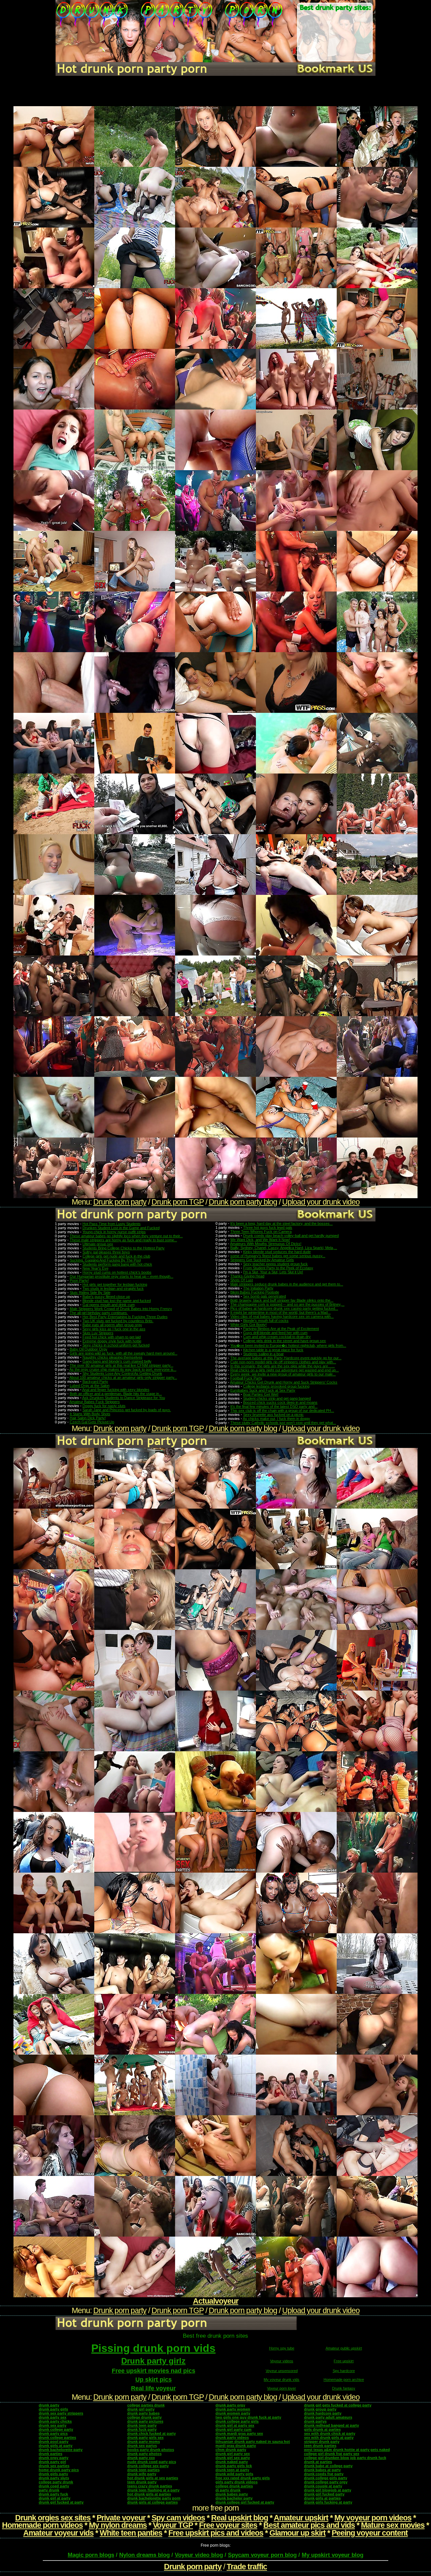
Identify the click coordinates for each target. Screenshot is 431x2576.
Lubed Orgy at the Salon (90, 1386)
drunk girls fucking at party (328, 2502)
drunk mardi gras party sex (239, 2433)
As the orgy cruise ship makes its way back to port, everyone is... (123, 1369)
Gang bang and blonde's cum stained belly (117, 1361)
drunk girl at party (55, 2498)
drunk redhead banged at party (331, 2425)
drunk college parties (57, 2437)
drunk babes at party (322, 2470)
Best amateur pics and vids (309, 2525)
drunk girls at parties (322, 2498)
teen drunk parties (320, 2446)
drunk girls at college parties (153, 2502)
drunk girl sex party (233, 2458)
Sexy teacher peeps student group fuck (275, 1264)
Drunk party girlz (153, 2361)
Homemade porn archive (344, 2380)
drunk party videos (232, 2437)
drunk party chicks (55, 2421)
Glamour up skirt (297, 2533)
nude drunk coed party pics (152, 2462)
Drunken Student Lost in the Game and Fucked (121, 1228)
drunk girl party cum (234, 2429)
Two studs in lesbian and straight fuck (113, 1289)
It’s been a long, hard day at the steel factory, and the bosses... (281, 1223)
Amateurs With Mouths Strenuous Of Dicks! (266, 1244)
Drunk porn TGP (178, 1202)
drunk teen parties (143, 2470)
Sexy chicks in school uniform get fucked (116, 1345)
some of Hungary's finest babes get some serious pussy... (278, 1256)
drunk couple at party (323, 2486)
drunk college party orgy (326, 2482)
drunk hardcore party (323, 2413)
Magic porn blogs (91, 2555)
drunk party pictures (145, 2421)
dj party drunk (228, 2490)
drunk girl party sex (233, 2454)
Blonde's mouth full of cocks (266, 1321)
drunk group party (320, 2409)
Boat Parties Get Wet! (261, 1394)
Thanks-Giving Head (247, 1276)
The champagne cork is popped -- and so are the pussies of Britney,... (287, 1304)
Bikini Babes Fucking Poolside (255, 1292)
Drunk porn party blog (243, 1202)
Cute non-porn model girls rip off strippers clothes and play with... (283, 1362)
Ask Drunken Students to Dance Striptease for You (124, 1398)
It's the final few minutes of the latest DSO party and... (274, 1406)
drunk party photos (144, 2454)
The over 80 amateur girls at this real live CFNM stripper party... (122, 1365)
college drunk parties (234, 2486)
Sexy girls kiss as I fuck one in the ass (114, 1329)
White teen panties (131, 2533)
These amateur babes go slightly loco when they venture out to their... (126, 1236)
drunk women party (233, 2413)
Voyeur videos (282, 2361)
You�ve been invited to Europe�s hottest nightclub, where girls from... (288, 1345)
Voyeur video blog (199, 2555)
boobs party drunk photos (151, 2450)
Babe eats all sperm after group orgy (112, 1325)
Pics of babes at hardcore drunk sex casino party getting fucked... (284, 1308)
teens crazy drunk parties (150, 2486)
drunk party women (233, 2409)
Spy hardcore (344, 2371)
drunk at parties (318, 2462)
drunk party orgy (230, 2405)
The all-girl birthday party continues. (99, 1313)
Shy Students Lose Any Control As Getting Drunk (122, 1373)
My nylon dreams (118, 2525)
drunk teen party (142, 2425)
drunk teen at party (232, 2470)
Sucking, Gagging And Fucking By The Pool (105, 1260)
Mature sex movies (393, 2525)
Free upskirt (344, 2361)
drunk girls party (53, 2474)
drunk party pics (53, 2433)
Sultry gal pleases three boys (106, 1252)
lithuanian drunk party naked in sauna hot (253, 2442)
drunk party (49, 2405)
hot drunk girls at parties (149, 2494)
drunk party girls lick (234, 2466)
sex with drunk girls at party (329, 2437)
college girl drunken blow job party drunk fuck (345, 2458)
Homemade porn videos (42, 2525)
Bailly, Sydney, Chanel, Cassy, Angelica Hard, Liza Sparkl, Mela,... (284, 1248)
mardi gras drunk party (236, 2446)
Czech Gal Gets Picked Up (92, 1422)
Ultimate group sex (98, 1244)
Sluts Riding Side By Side (90, 1293)
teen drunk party (142, 2482)
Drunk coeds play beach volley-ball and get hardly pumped (291, 1236)
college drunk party (144, 2417)
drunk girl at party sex (235, 2425)
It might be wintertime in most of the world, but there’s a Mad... (280, 1312)
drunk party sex (53, 2417)
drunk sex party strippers (61, 2413)
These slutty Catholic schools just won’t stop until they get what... (283, 1423)
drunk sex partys (142, 2446)
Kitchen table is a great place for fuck (273, 1350)
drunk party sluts (54, 2478)
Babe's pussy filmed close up (106, 1297)
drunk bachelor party (234, 2498)
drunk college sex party (148, 2466)
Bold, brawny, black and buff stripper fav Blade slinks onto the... (282, 1300)
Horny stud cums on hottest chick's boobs (117, 1272)
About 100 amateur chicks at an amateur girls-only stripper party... (123, 1377)
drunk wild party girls (234, 2474)
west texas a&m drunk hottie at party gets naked (347, 2450)
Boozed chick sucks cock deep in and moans (280, 1402)
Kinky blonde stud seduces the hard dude (277, 1252)
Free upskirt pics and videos (216, 2533)
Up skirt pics (154, 2380)
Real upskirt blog (240, 2518)
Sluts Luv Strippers (98, 1333)
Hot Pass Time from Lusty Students (112, 1224)
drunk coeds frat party (324, 2474)
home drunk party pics (59, 2470)
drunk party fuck (53, 2494)
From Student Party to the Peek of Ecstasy (278, 1268)
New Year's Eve (95, 1268)
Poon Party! (79, 1280)
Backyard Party (95, 1382)
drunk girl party (141, 2409)
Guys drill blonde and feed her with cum (275, 1333)
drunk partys (315, 2421)
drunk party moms (144, 2442)
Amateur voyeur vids (58, 2533)
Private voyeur (121, 2518)
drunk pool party (54, 2442)
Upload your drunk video (321, 1202)
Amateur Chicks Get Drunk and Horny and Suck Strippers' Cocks (284, 1382)
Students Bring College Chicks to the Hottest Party (124, 1248)
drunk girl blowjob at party (328, 2490)
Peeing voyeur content (370, 2533)
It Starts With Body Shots (90, 1414)
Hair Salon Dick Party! (88, 1418)
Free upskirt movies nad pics (154, 2371)
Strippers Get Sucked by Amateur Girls (262, 1260)
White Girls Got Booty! (248, 1325)
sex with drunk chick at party (330, 2433)
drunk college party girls (237, 2421)
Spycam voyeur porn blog (262, 2555)
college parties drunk (146, 2405)
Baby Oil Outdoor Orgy (89, 1349)
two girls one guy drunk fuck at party (248, 2417)
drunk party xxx (141, 2458)
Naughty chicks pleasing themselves (112, 1357)
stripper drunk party (322, 2442)
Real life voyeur (153, 2388)
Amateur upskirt (301, 2518)
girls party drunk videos (237, 2482)
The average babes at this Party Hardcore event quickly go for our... (286, 1358)
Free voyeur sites (228, 2525)
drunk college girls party (326, 2478)
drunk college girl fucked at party (245, 2502)
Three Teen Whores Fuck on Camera (261, 1232)
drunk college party (56, 2429)
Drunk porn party (120, 1202)
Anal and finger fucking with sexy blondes (116, 1390)
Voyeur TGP (173, 2525)
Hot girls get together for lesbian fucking (115, 1284)
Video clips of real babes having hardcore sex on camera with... (282, 1316)
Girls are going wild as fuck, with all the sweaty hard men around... (124, 1353)
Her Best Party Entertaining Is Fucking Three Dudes (125, 1317)
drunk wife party (142, 2474)
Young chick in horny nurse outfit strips (114, 1232)
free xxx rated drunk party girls (243, 2478)
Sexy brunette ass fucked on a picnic (273, 1415)
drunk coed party (54, 2486)
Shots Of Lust (242, 1280)
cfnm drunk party (231, 2450)
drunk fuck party (142, 2429)
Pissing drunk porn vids (153, 2348)
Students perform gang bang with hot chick (117, 1264)
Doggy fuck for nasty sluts (104, 1406)
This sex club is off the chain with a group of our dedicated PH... (282, 1411)
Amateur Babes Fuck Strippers (95, 1402)
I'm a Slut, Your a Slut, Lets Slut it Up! (273, 1272)
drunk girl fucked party (324, 2494)
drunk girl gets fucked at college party (338, 2405)
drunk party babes (143, 2413)
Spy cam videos (178, 2518)
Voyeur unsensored (282, 2371)
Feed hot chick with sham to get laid (112, 1337)
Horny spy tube (282, 2348)
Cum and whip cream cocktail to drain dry (277, 1337)
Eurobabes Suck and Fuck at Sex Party (263, 1390)
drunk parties (51, 2454)
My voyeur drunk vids (281, 2380)
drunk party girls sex (145, 2437)
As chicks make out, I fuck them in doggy (276, 1419)
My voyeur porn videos (373, 2518)
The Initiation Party (258, 1288)
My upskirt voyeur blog (333, 2555)
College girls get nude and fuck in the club (116, 1256)
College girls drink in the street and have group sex (285, 1341)
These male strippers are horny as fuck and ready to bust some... (123, 1240)
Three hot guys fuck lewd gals (268, 1228)
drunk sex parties (54, 2466)
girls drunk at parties (322, 2429)
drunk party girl (52, 2462)
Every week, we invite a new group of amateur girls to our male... (283, 1374)
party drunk (49, 2490)
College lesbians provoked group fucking (276, 1386)
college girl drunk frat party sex (332, 2454)
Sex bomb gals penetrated (264, 1296)
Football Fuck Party (246, 1378)
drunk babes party (232, 2494)
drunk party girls (53, 2409)
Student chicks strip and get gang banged (277, 1398)
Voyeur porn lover (281, 2388)
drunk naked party (232, 2462)
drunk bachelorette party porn (154, 2498)
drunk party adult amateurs (328, 2417)
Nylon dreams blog (144, 2555)
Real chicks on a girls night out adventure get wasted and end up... (285, 1370)
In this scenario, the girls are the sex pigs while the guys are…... (283, 1366)
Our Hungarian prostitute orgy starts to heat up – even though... (122, 1276)
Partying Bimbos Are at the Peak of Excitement (281, 1329)
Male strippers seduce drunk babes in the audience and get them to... (287, 1284)
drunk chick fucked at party (152, 2433)
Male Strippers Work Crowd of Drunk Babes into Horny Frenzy (121, 1309)
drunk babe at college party (328, 2466)
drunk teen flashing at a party (153, 2490)
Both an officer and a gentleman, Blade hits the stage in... (116, 1394)
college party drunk (56, 2482)
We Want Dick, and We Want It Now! (260, 1240)
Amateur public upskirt (344, 2348)
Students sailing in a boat (263, 1354)
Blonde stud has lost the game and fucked (117, 1301)
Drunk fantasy (344, 2388)
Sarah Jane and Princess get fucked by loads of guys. (127, 1410)
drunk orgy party (54, 2458)
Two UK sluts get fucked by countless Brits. (118, 1321)
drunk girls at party (56, 2446)
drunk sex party (53, 2425)
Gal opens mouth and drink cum (109, 1305)
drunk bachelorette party (61, 2450)
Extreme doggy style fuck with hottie (112, 1341)
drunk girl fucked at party (61, 2502)
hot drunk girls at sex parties (153, 2478)
